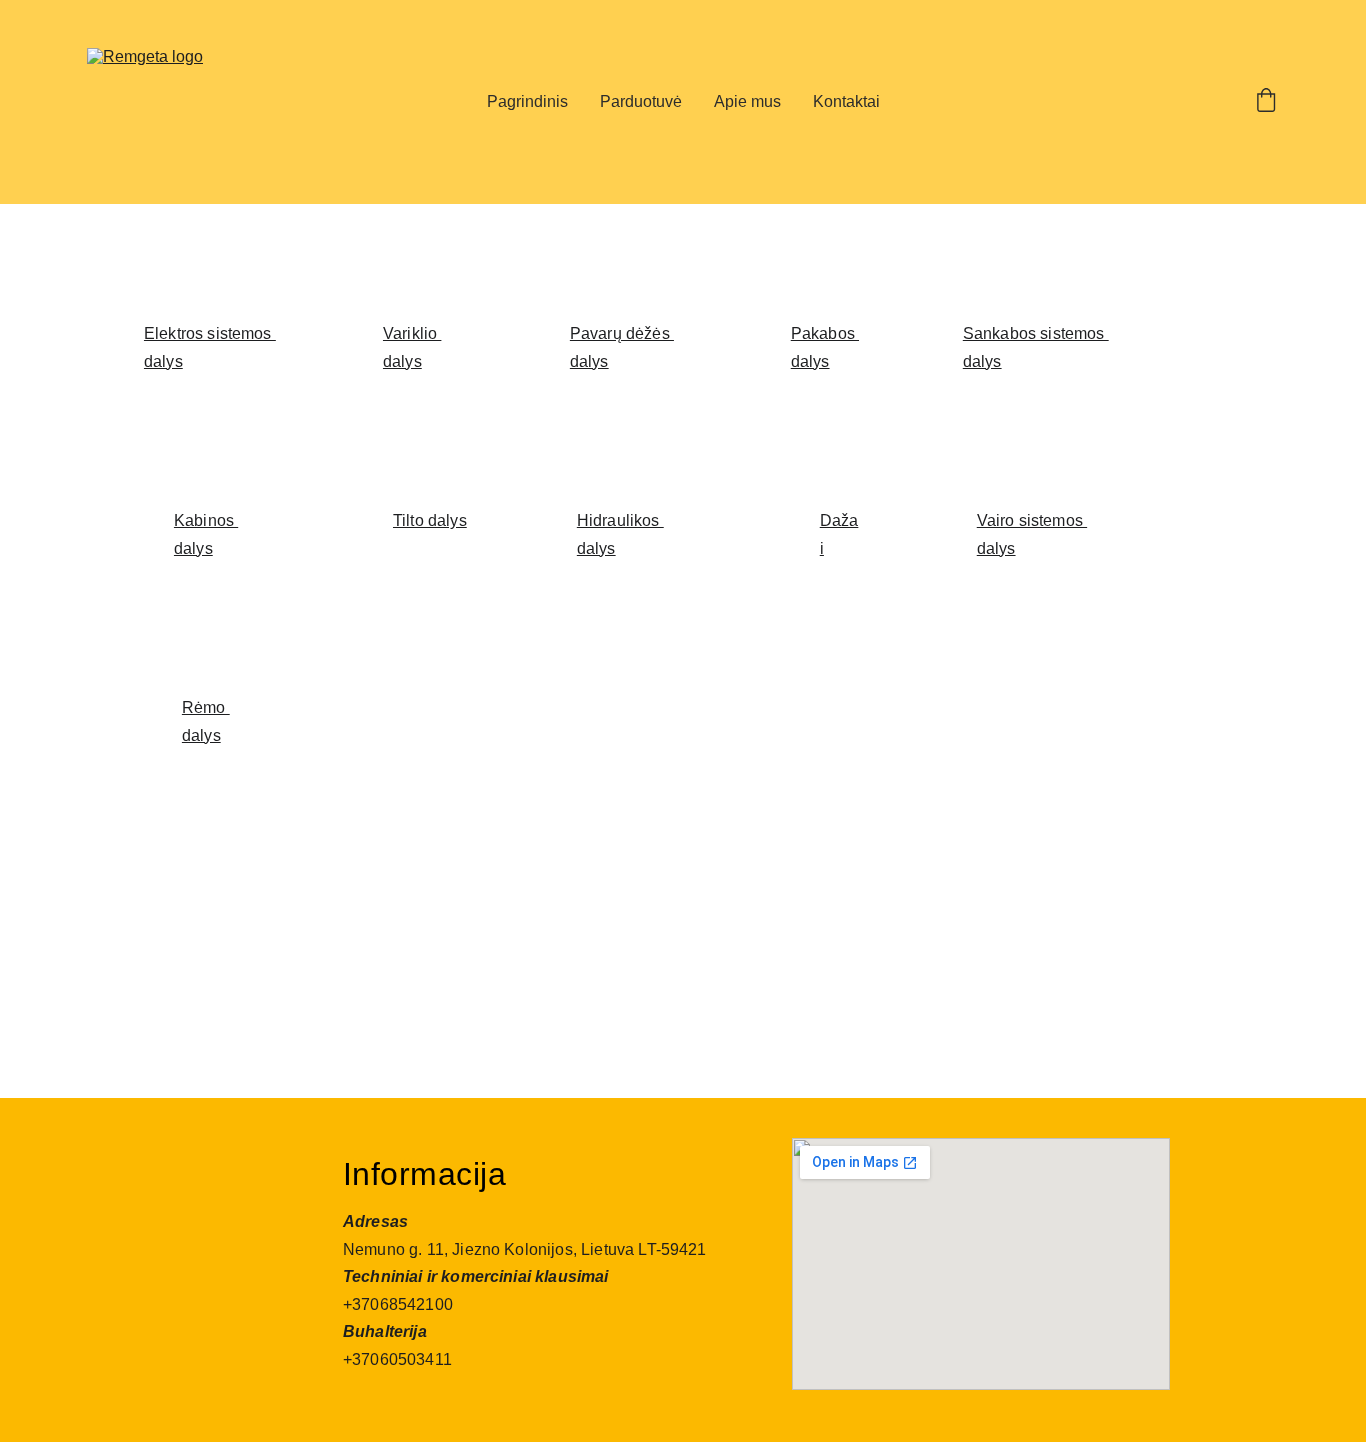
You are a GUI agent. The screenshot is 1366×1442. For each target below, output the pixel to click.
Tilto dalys (430, 520)
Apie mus (747, 101)
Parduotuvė (641, 101)
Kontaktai (846, 101)
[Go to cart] (1266, 102)
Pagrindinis (527, 101)
